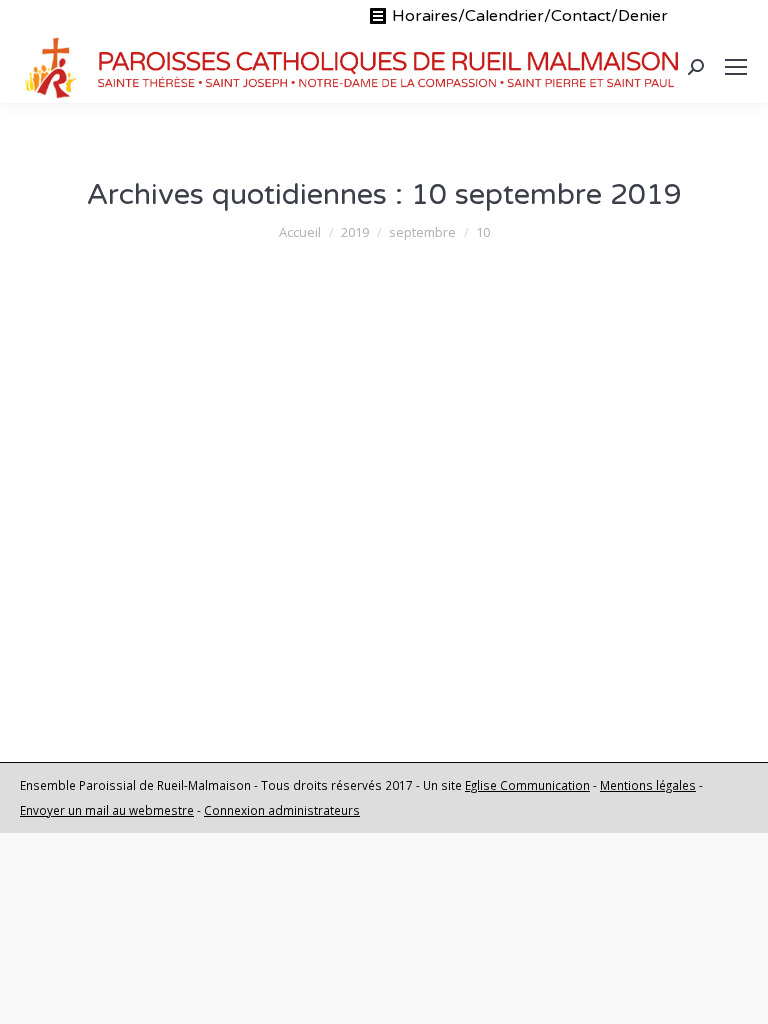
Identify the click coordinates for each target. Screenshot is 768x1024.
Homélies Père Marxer (253, 507)
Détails (79, 657)
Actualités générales (117, 507)
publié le (140, 532)
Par (398, 507)
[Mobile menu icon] (736, 67)
